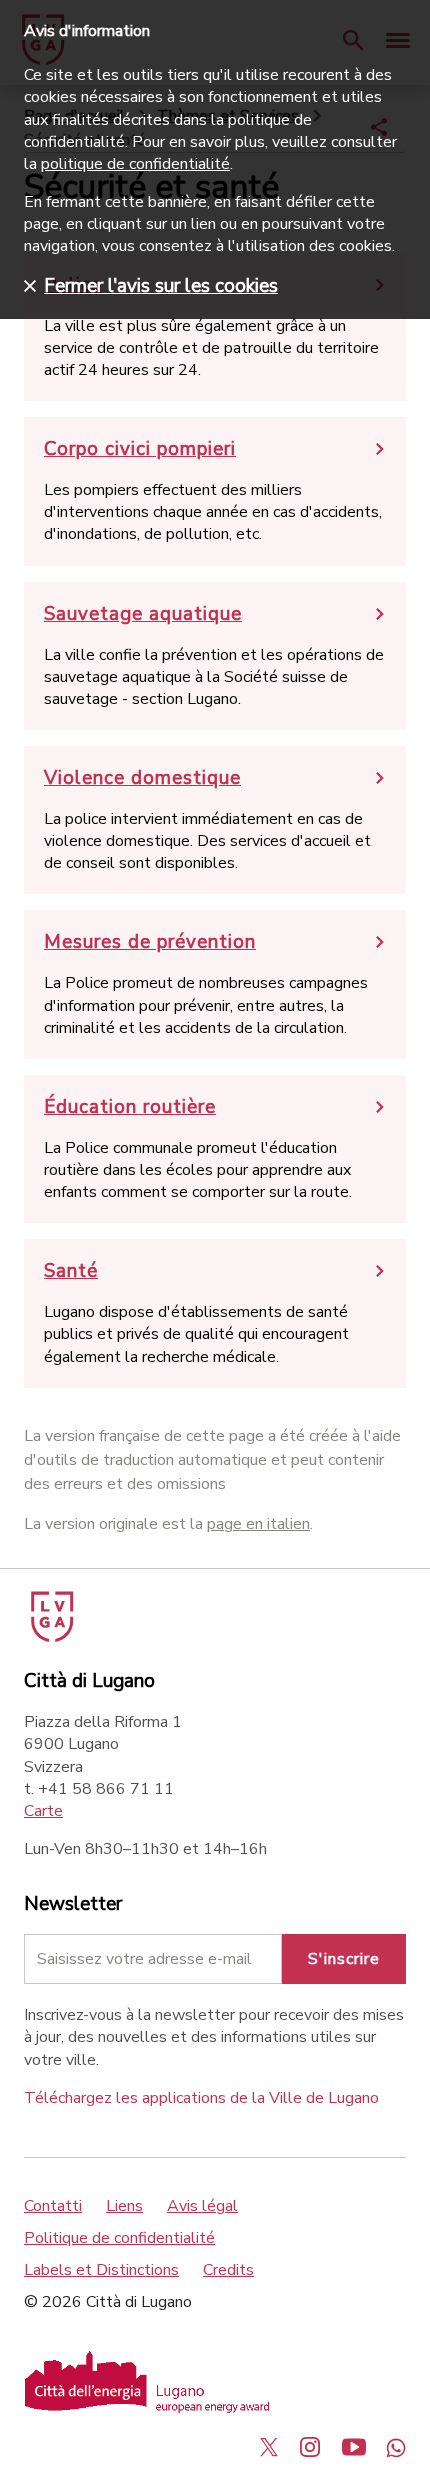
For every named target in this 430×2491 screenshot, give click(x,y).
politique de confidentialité (135, 164)
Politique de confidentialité (119, 2238)
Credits (228, 2270)
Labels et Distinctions (101, 2270)
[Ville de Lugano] (50, 1637)
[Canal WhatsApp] (396, 2447)
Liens (124, 2206)
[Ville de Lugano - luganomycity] (269, 2447)
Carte (43, 1811)
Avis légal (202, 2206)
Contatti (53, 2206)
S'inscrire (344, 1959)
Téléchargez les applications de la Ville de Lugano (201, 2098)
